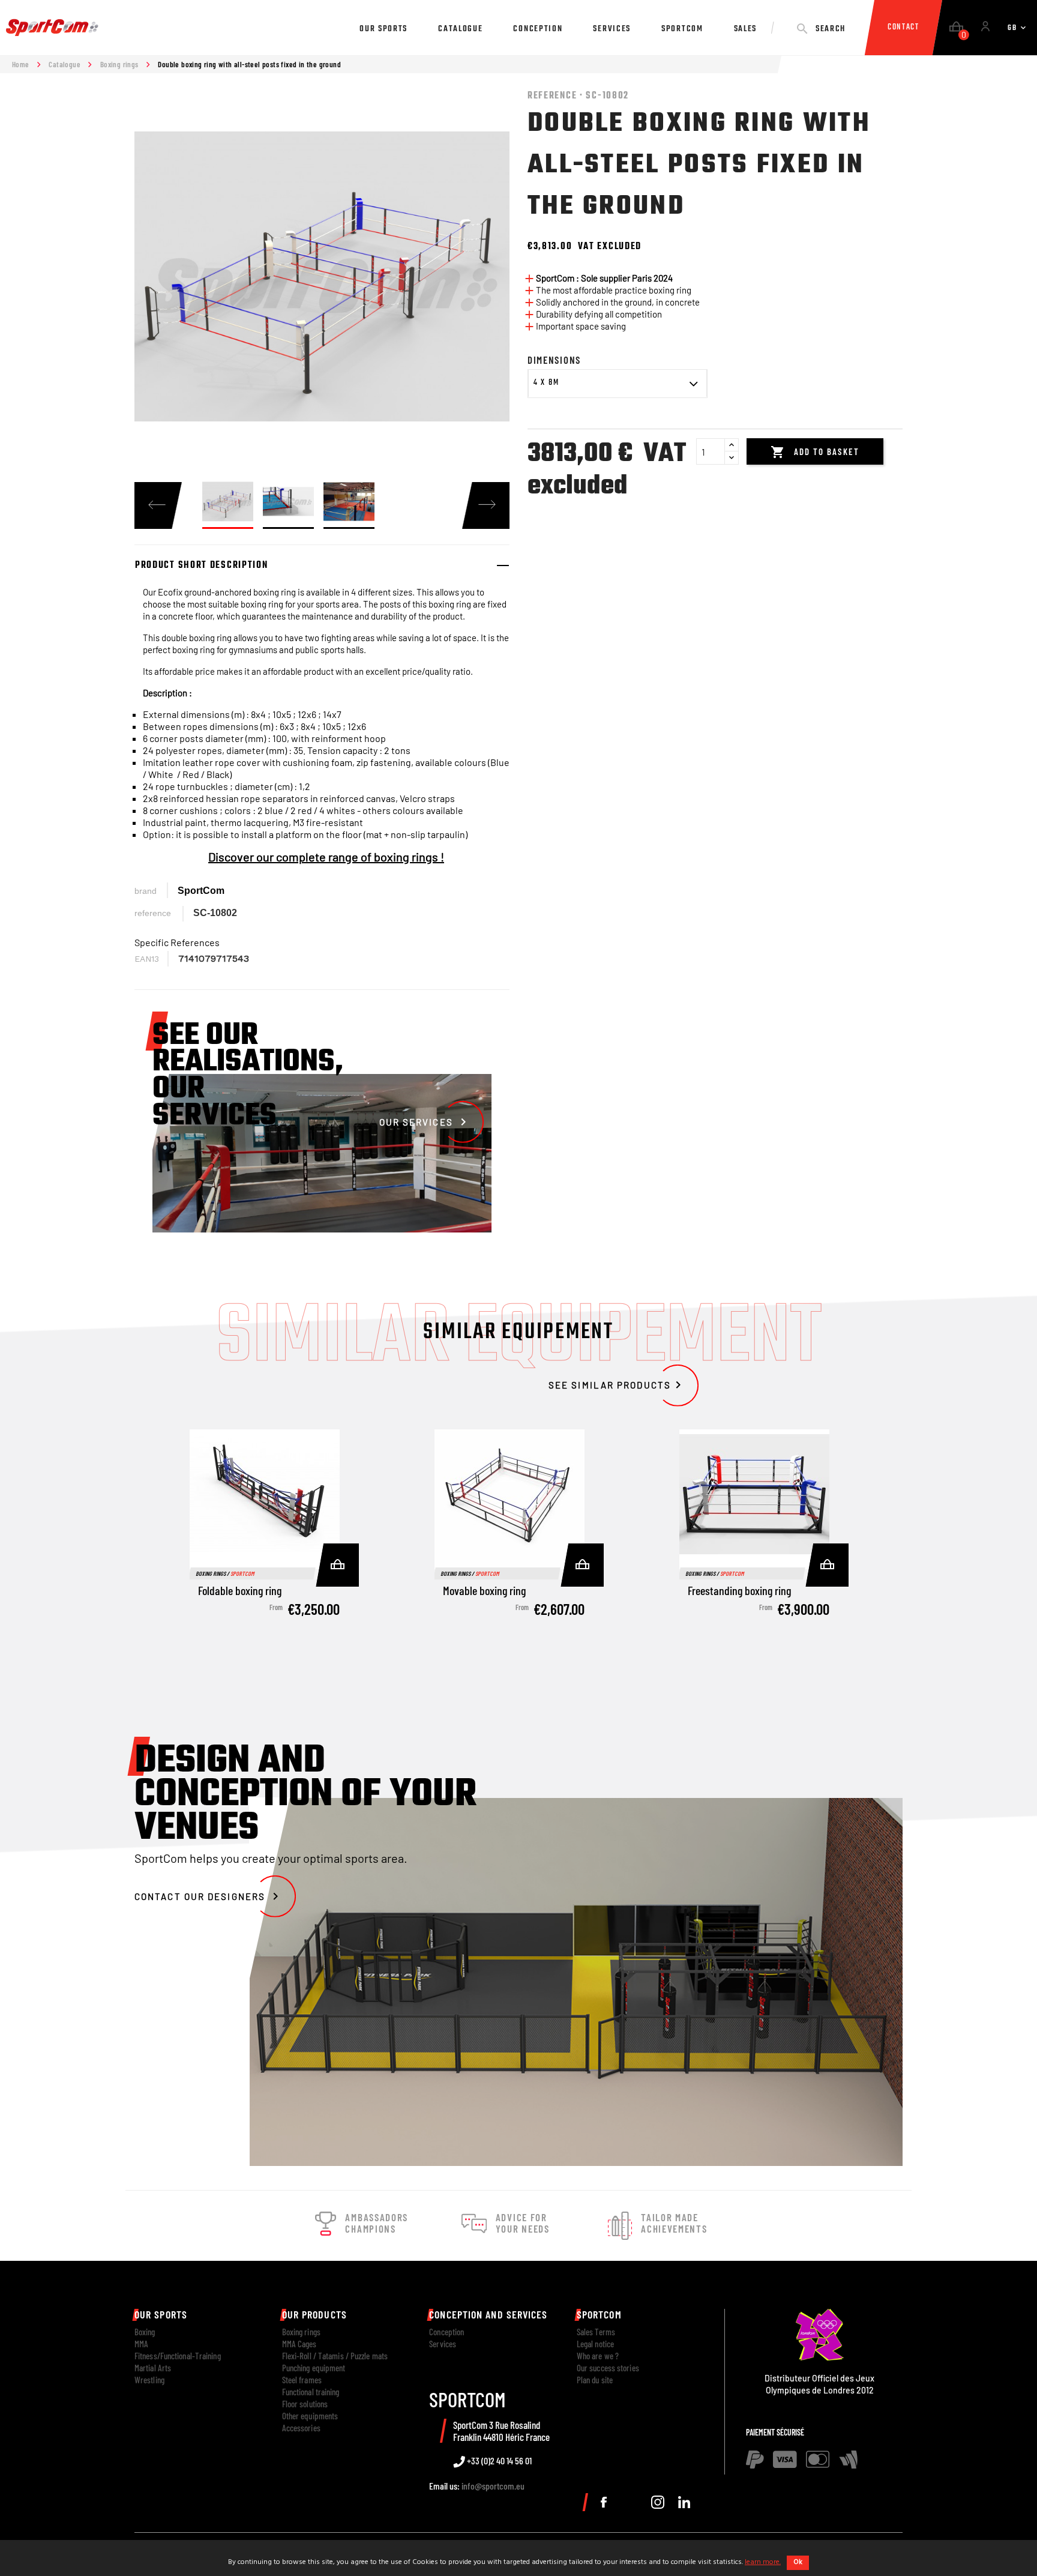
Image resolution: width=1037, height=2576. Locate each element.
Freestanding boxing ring (739, 1590)
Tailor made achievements (674, 2223)
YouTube (631, 2502)
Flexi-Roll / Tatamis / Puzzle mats (335, 2356)
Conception (446, 2332)
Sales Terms (596, 2332)
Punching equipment (314, 2368)
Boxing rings (301, 2332)
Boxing (145, 2332)
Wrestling (149, 2380)
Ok (798, 2562)
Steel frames (302, 2380)
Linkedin (684, 2502)
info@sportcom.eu (493, 2486)
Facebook (604, 2502)
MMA (141, 2344)
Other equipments (310, 2416)
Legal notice (595, 2344)
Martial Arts (153, 2368)
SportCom (201, 891)
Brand (146, 891)
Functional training (311, 2392)
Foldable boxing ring (240, 1590)
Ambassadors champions (377, 2223)
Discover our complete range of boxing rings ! (326, 857)
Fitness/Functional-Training (178, 2356)
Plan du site (595, 2380)
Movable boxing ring (484, 1590)
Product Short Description (202, 566)
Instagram (658, 2502)
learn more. (763, 2562)
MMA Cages (299, 2344)
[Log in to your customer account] (985, 28)
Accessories (301, 2428)
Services (443, 2344)
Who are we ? (598, 2356)
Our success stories (608, 2368)
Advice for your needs (523, 2223)
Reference (153, 913)
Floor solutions (305, 2404)
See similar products (617, 1385)
